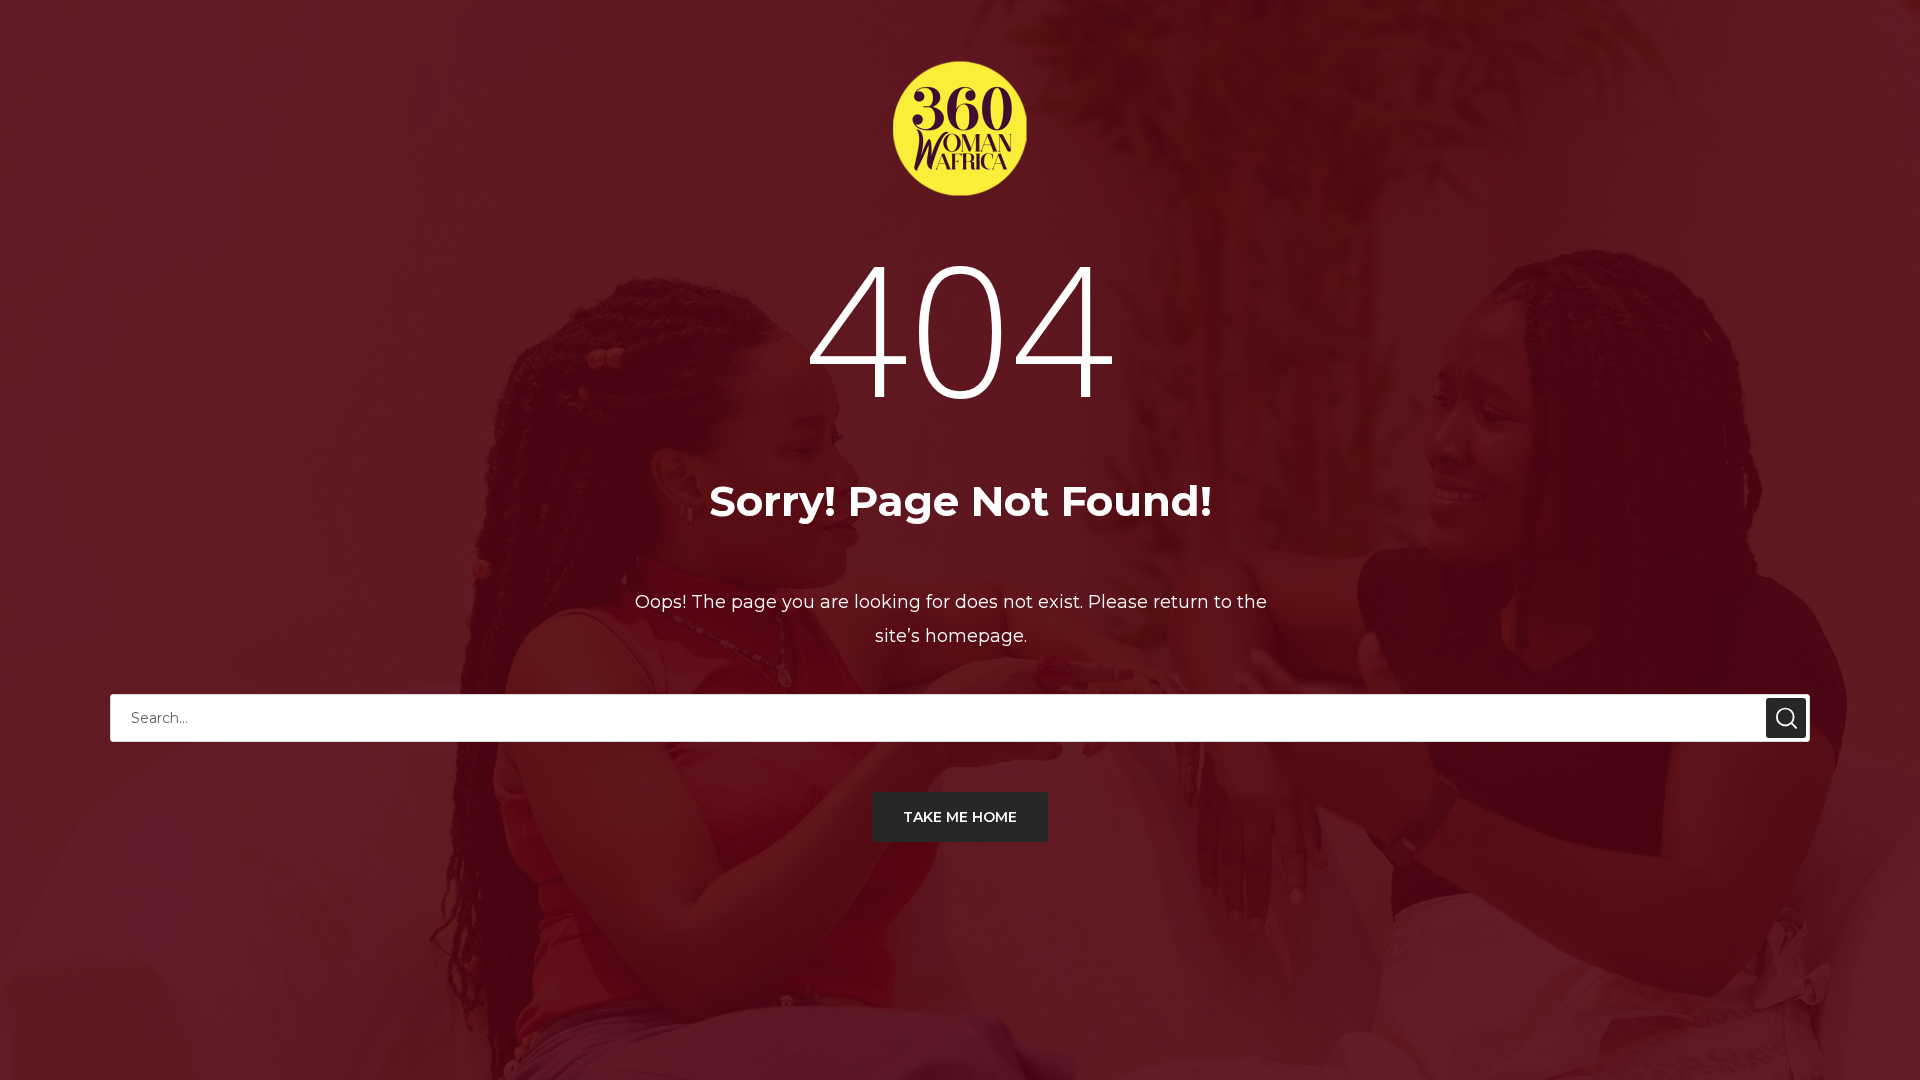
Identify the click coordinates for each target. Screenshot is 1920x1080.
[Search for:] (960, 717)
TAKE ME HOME (960, 817)
